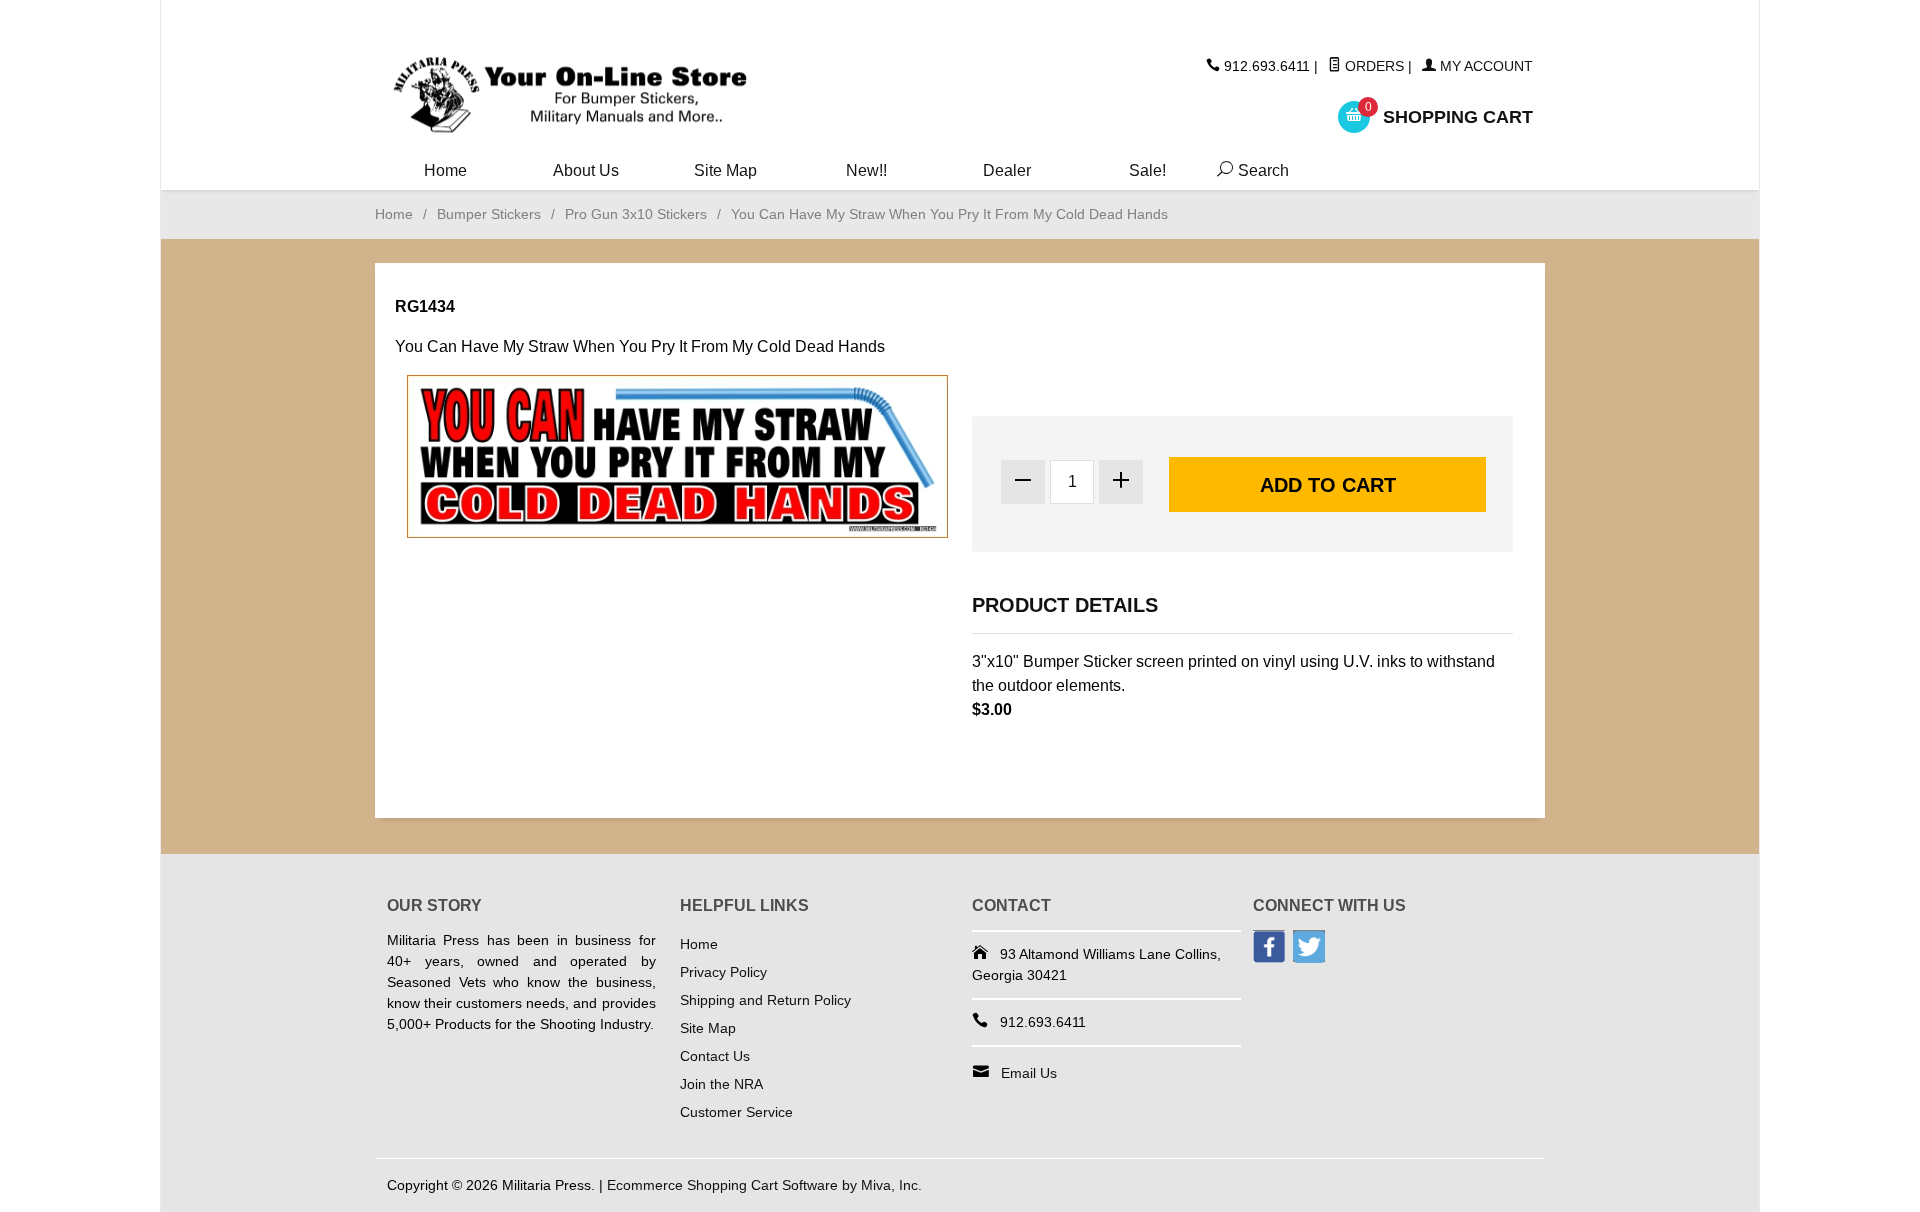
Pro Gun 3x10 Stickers (636, 214)
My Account (1484, 66)
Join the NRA (721, 1084)
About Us (586, 170)
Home (445, 170)
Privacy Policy (723, 972)
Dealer (1007, 170)
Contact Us (715, 1056)
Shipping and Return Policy (765, 1000)
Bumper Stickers (489, 214)
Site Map (725, 170)
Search (1249, 170)
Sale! (1147, 170)
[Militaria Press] (570, 95)
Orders (1372, 66)
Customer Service (736, 1112)
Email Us (1029, 1073)
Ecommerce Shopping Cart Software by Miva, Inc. (764, 1185)
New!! (866, 170)
